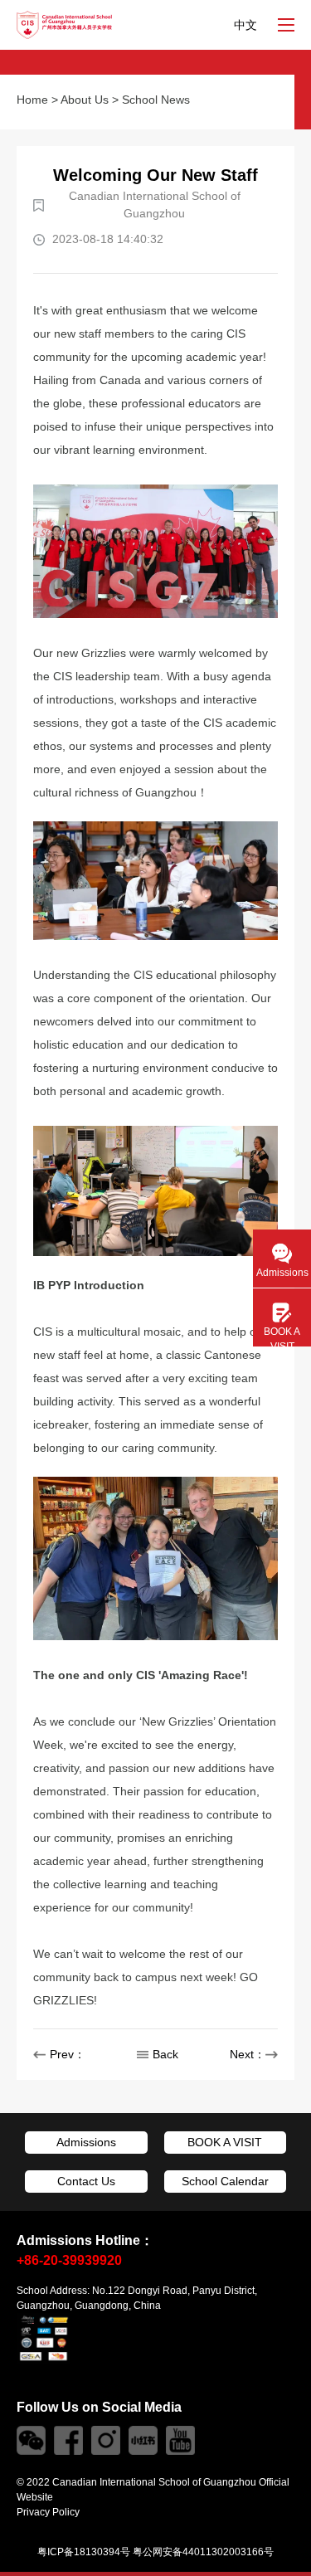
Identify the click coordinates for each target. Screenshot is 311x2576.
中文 (245, 25)
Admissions (86, 2142)
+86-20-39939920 (69, 2260)
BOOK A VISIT (225, 2142)
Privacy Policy (48, 2512)
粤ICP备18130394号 (84, 2552)
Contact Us (86, 2181)
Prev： (68, 2054)
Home (32, 100)
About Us (85, 100)
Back (165, 2054)
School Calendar (225, 2181)
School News (156, 100)
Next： (248, 2054)
